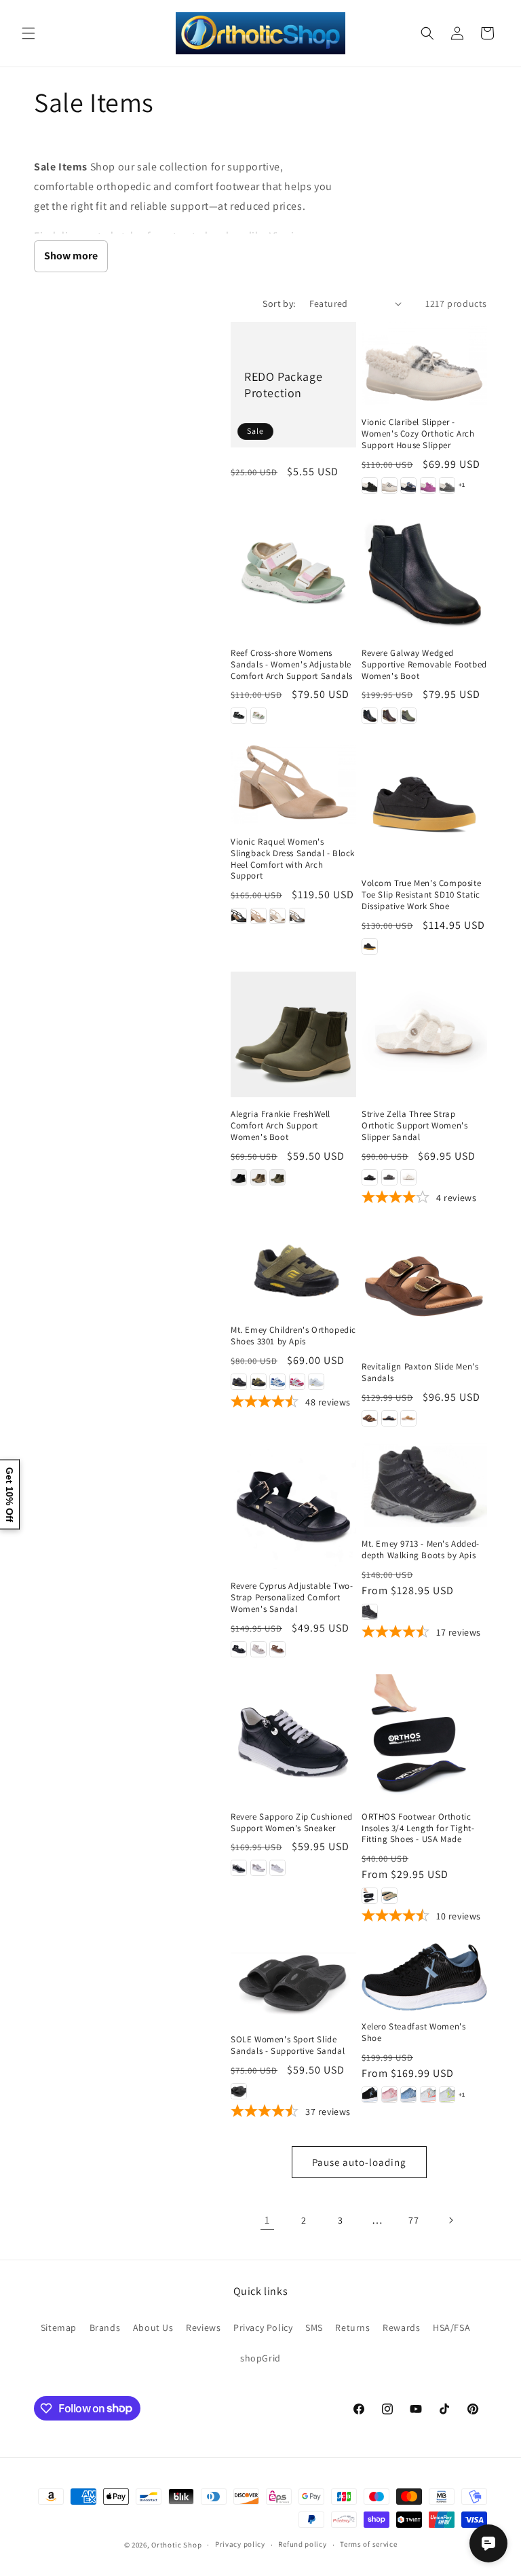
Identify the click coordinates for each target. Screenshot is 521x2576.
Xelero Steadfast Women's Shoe (413, 2032)
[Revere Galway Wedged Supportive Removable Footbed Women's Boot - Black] (370, 716)
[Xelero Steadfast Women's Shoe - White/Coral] (428, 2095)
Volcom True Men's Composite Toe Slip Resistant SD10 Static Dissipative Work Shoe (421, 895)
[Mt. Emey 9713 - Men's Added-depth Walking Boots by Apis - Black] (370, 1612)
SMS (314, 2327)
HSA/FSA (451, 2327)
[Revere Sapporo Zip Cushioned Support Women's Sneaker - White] (277, 1868)
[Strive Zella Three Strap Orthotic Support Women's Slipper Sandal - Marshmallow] (408, 1177)
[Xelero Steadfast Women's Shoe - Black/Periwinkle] (370, 2095)
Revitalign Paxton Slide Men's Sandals (420, 1373)
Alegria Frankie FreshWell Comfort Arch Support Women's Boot (281, 1126)
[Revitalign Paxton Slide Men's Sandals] (424, 1287)
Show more (71, 256)
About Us (153, 2327)
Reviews (203, 2327)
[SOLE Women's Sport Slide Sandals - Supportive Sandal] (293, 1983)
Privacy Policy (263, 2327)
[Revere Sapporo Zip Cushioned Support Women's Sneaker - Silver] (258, 1868)
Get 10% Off (9, 1494)
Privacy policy (240, 2544)
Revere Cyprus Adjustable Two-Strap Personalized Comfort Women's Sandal (292, 1598)
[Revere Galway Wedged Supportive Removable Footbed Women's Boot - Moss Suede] (408, 716)
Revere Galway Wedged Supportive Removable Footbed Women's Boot (424, 665)
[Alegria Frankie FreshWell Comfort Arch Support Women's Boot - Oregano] (277, 1177)
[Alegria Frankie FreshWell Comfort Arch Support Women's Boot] (293, 1034)
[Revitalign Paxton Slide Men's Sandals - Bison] (370, 1418)
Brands (105, 2327)
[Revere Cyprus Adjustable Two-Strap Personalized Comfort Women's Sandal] (293, 1506)
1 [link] (267, 2220)
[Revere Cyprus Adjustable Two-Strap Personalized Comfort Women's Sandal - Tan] (277, 1649)
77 (413, 2220)
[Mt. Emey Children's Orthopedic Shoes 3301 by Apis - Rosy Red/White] (297, 1382)
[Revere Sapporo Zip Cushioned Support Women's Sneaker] (293, 1737)
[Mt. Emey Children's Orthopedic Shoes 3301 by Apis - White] (316, 1382)
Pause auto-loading (359, 2162)
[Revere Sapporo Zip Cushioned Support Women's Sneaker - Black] (239, 1868)
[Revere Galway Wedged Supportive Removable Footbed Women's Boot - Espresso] (389, 716)
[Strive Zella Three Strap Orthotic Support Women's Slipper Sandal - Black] (370, 1177)
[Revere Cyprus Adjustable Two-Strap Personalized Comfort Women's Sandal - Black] (239, 1649)
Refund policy (302, 2544)
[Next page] (450, 2220)
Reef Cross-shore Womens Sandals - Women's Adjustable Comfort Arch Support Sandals (292, 665)
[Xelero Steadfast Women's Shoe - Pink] (389, 2095)
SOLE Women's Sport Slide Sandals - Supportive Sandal (288, 2045)
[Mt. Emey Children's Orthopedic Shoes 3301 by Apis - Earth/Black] (258, 1382)
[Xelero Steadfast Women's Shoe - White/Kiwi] (447, 2095)
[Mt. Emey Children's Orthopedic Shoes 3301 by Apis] (293, 1269)
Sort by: (279, 303)
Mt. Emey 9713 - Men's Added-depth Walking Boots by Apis (421, 1550)
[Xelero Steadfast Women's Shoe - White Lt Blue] (408, 2095)
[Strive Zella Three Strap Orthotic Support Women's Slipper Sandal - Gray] (389, 1177)
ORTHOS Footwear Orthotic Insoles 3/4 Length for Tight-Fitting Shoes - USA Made (418, 1828)
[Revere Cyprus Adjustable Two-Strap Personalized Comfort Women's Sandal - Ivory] (258, 1649)
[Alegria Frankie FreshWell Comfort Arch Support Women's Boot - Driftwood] (258, 1177)
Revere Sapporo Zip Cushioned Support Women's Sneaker (292, 1823)
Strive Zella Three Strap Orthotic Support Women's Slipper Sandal (414, 1126)
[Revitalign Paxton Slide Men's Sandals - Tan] (408, 1418)
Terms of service (368, 2544)
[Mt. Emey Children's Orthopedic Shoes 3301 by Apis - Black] (239, 1382)
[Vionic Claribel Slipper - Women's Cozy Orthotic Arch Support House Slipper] (424, 364)
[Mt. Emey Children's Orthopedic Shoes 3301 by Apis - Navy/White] (277, 1382)
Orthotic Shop (176, 2545)
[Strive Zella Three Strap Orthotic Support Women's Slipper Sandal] (424, 1034)
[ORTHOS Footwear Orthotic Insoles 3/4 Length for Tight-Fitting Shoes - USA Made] (424, 1737)
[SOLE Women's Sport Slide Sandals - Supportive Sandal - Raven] (239, 2091)
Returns (352, 2327)
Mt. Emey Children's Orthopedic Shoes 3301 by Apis (293, 1336)
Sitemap (59, 2327)
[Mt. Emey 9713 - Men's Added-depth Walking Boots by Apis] (424, 1485)
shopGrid (260, 2358)
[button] (28, 33)
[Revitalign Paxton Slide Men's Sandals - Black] (389, 1418)
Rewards (401, 2327)
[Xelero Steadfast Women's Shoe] (424, 1977)
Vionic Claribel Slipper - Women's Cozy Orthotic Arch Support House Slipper (418, 434)
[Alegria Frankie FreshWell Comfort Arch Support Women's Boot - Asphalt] (239, 1177)
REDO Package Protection (283, 384)
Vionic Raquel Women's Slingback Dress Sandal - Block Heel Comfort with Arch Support (293, 859)
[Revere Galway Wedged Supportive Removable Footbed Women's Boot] (424, 573)
